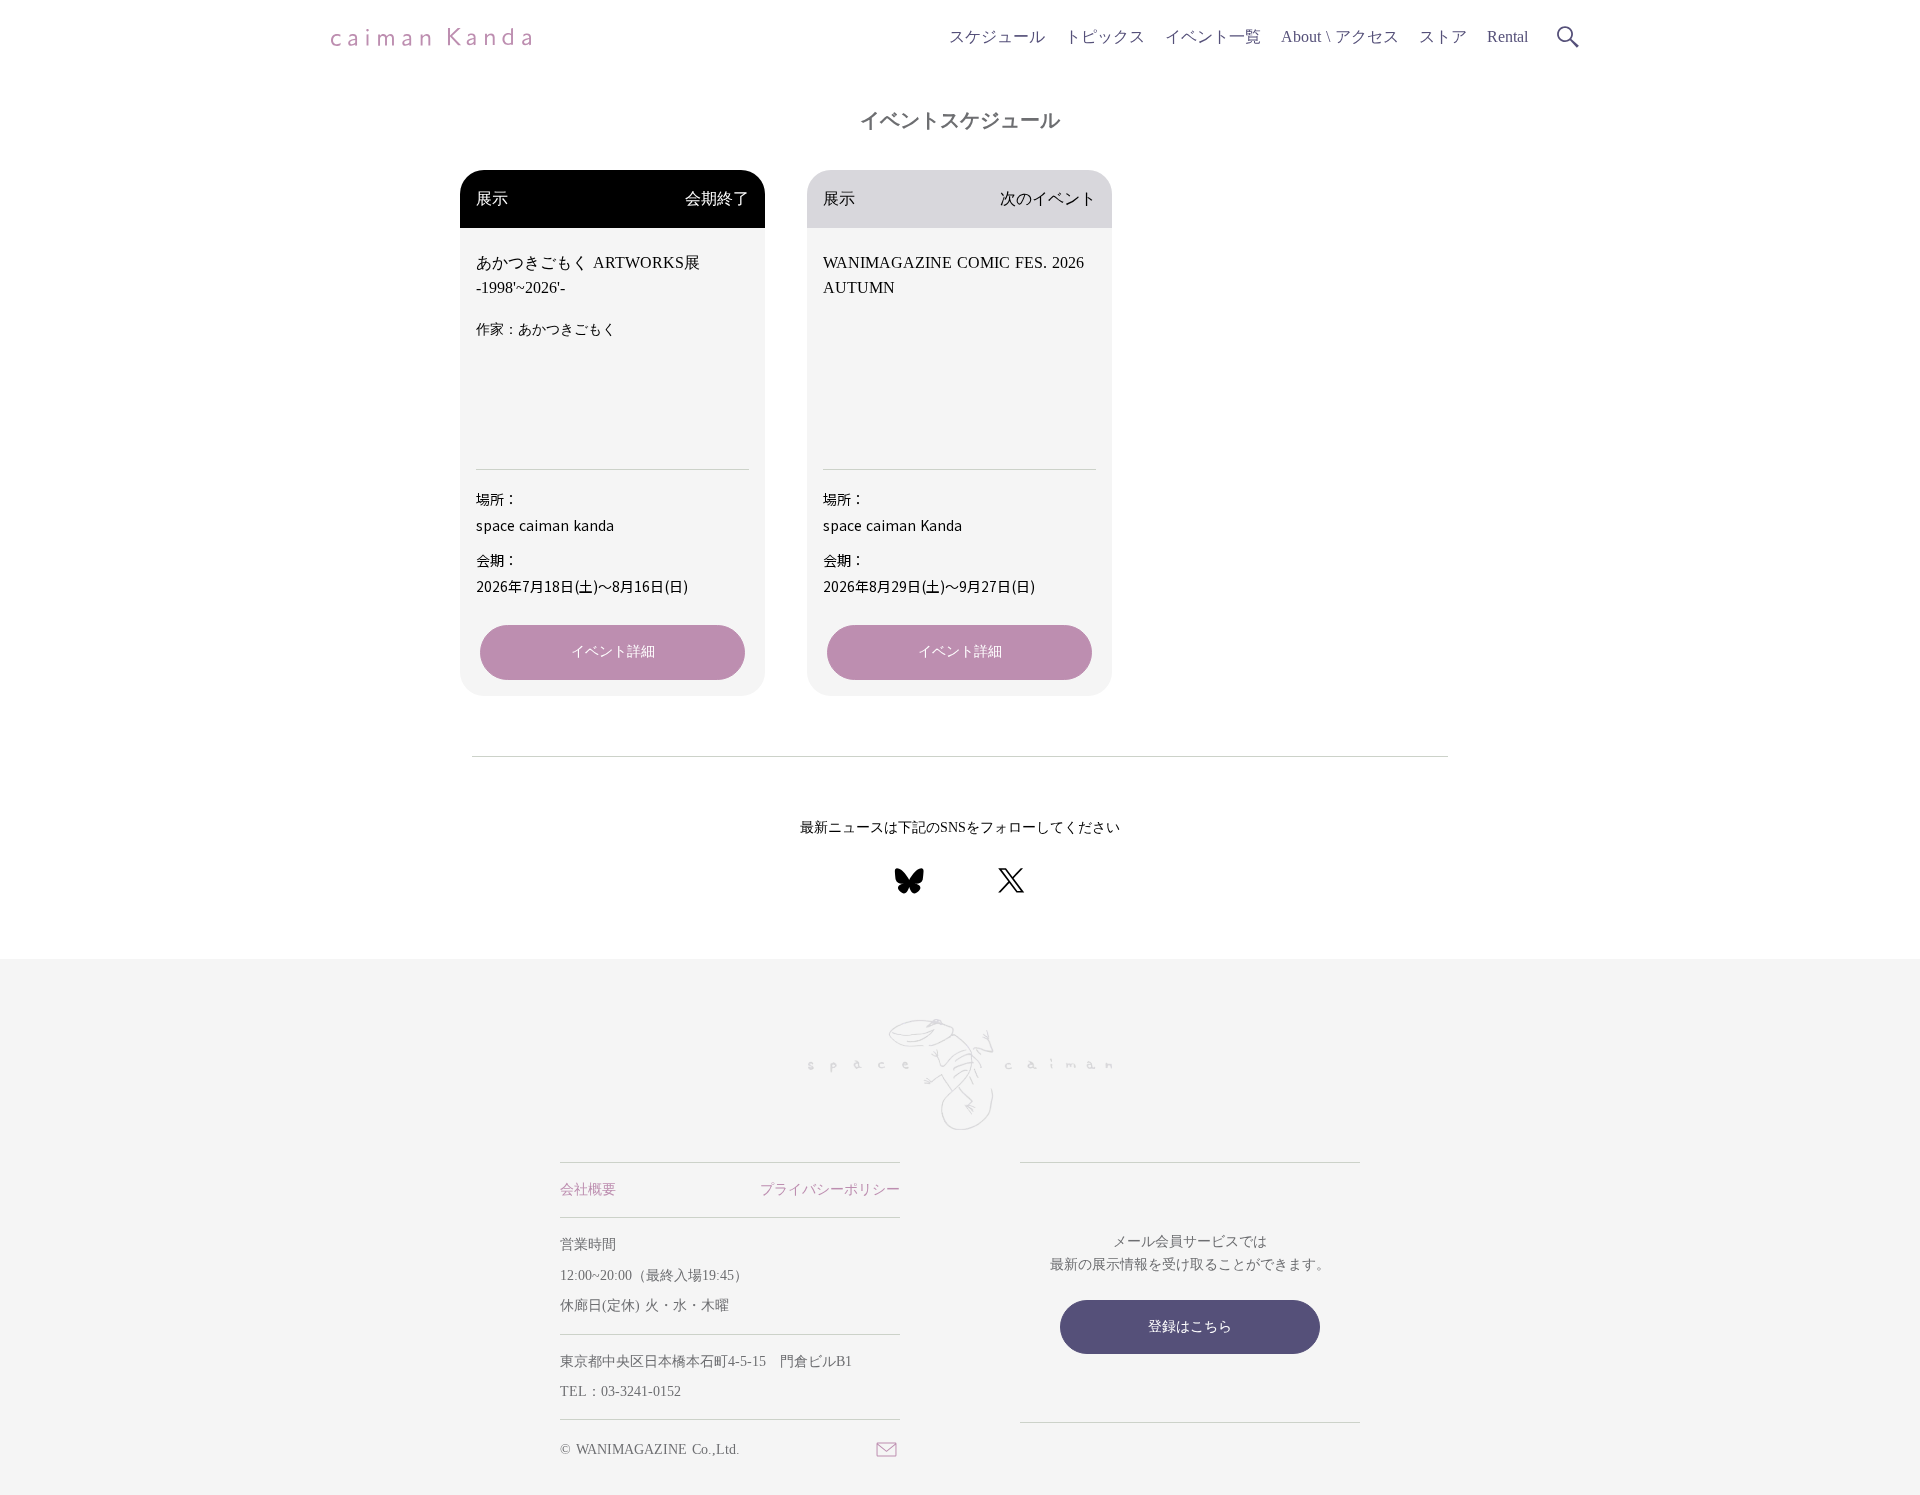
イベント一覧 (1213, 36)
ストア (1443, 36)
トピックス (1105, 36)
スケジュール (997, 36)
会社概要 (588, 1189)
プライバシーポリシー (830, 1189)
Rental (1507, 36)
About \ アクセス (1340, 36)
